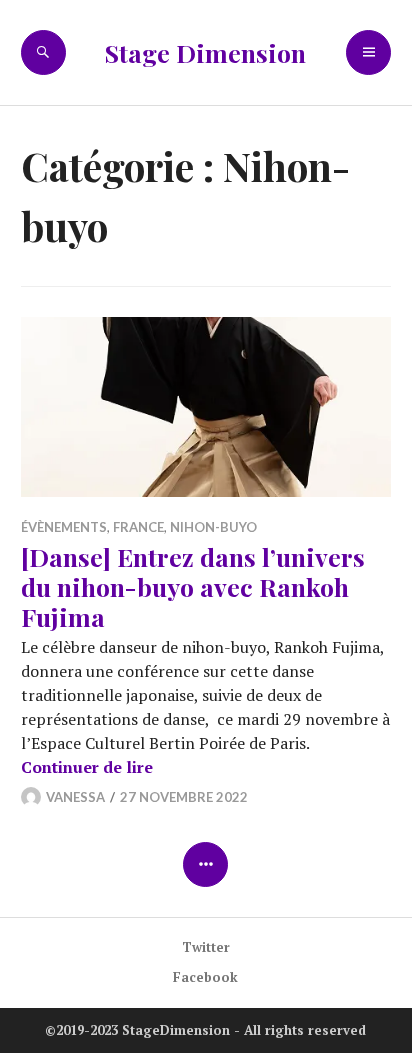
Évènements (64, 527)
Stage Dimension (205, 52)
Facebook (205, 977)
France (138, 527)
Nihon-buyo (213, 527)
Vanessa (75, 797)
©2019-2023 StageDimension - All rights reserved (205, 1030)
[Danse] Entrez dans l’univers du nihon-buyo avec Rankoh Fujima (193, 586)
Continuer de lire (87, 767)
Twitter (206, 947)
